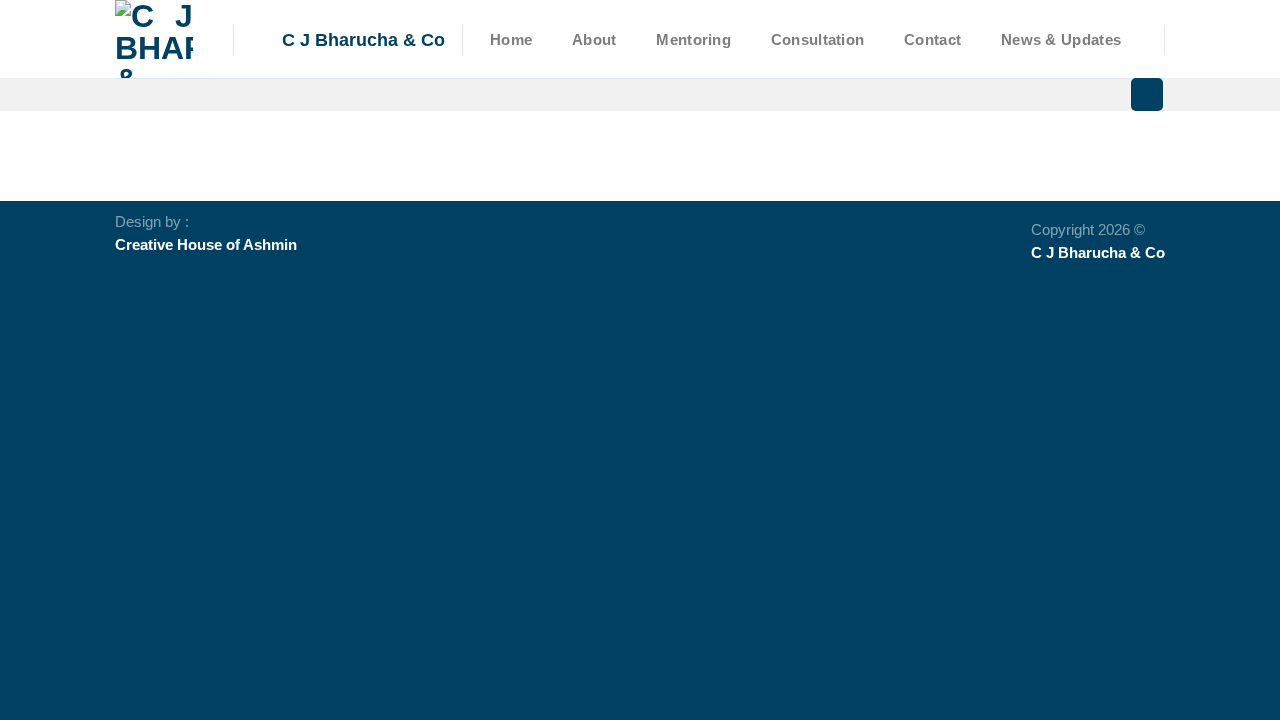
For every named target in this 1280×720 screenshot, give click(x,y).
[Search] (1147, 94)
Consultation (818, 40)
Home (511, 40)
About (594, 40)
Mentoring (693, 40)
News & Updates (1061, 40)
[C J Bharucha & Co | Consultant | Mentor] (159, 39)
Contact (932, 40)
